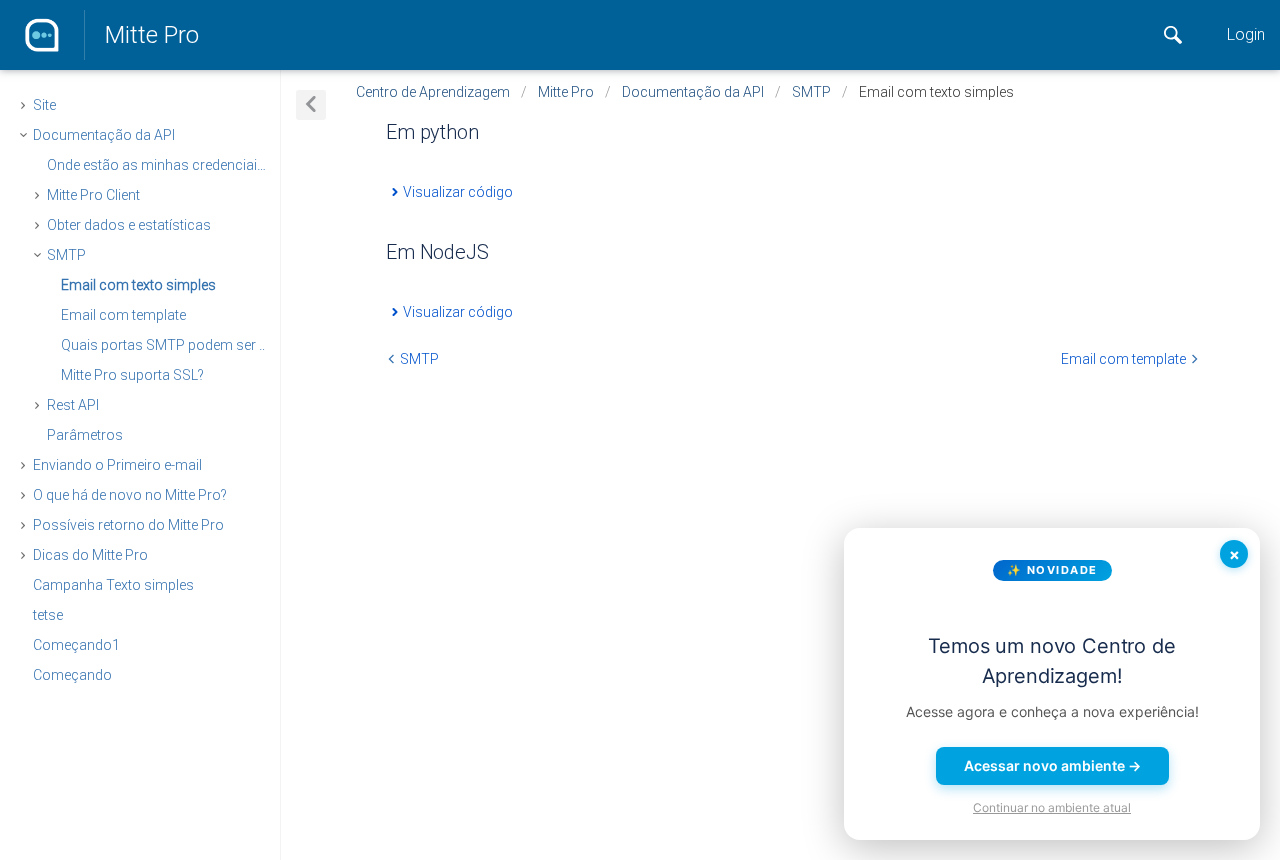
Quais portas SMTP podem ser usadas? (181, 345)
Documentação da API (104, 135)
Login (1246, 34)
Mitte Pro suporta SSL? (132, 375)
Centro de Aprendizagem (433, 92)
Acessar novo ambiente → (1052, 765)
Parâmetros (85, 435)
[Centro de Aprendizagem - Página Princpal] (42, 35)
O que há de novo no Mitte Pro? (130, 495)
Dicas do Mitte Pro (90, 555)
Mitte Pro (152, 35)
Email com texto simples (138, 285)
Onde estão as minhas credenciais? (159, 165)
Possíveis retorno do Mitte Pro (128, 525)
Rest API (73, 405)
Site (44, 105)
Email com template (123, 315)
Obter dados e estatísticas (129, 225)
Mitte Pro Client (93, 195)
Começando (72, 675)
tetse (48, 615)
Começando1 (76, 645)
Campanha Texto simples (113, 585)
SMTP (66, 255)
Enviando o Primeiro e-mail (117, 465)
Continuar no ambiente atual (1052, 807)
